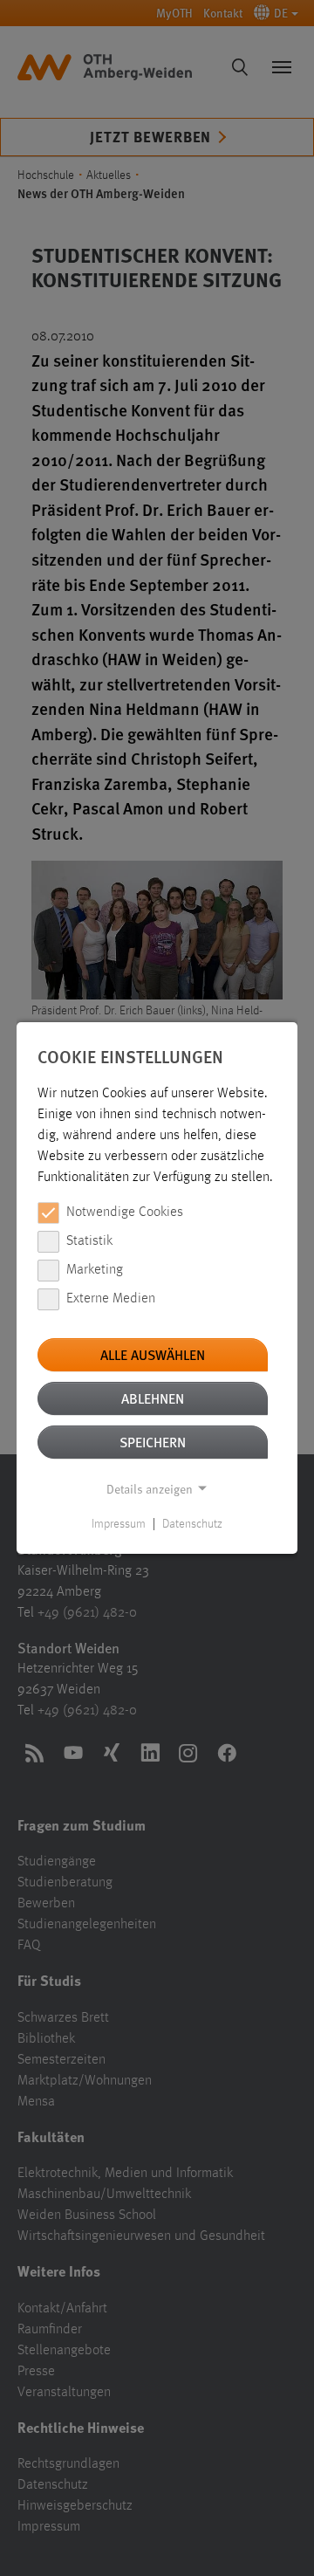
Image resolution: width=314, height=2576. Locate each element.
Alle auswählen (153, 1354)
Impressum (119, 1524)
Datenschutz (192, 1524)
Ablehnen (153, 1398)
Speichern (153, 1442)
